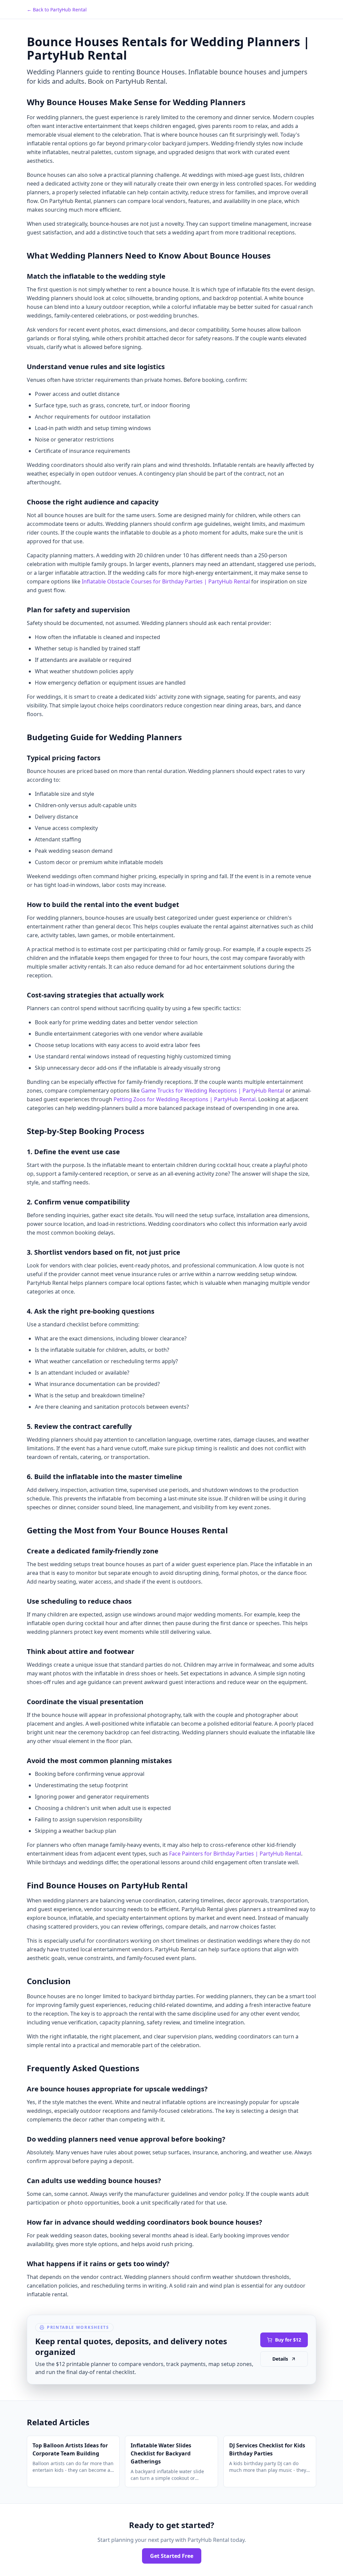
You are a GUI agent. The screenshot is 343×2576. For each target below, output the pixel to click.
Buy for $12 (288, 2340)
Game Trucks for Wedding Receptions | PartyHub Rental (213, 1091)
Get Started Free (172, 2556)
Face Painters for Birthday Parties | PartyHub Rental (235, 1854)
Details (280, 2359)
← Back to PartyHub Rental (57, 10)
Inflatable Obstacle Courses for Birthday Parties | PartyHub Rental (166, 581)
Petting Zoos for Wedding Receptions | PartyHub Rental (185, 1099)
